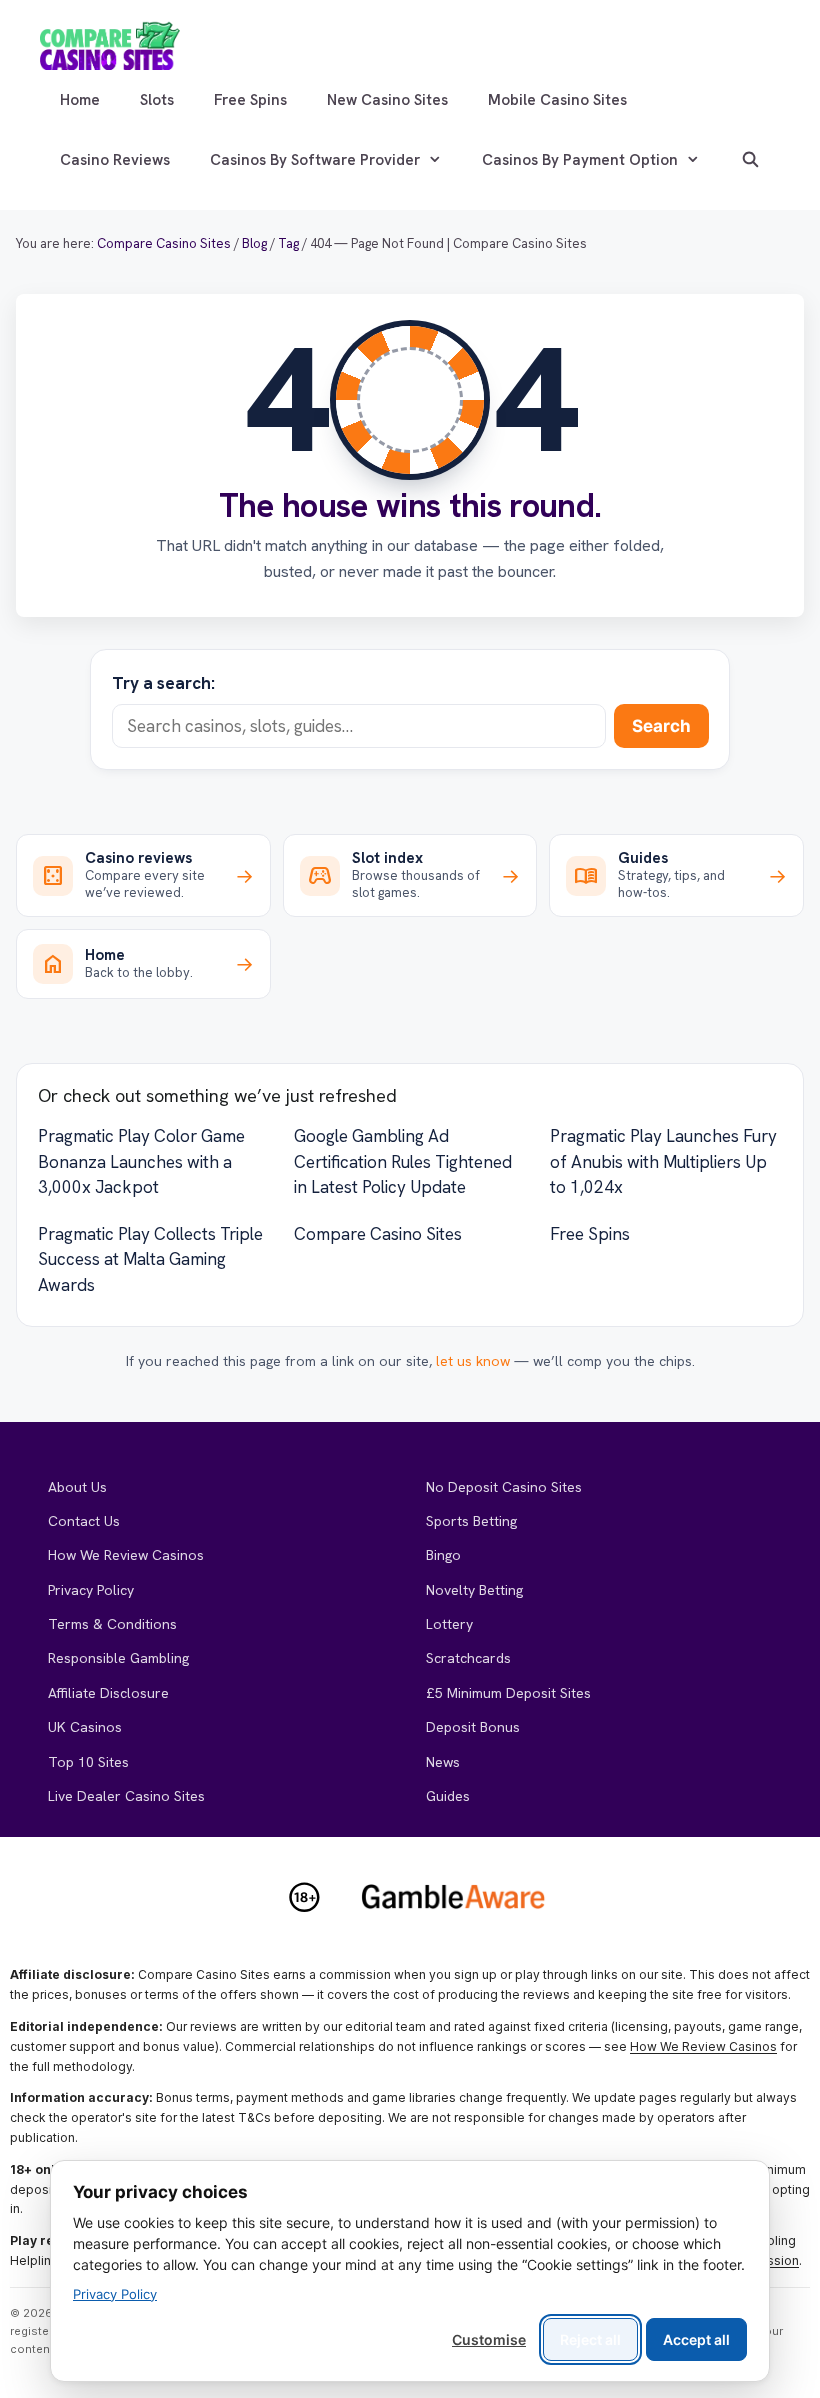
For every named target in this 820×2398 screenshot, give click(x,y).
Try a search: (163, 683)
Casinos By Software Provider (315, 160)
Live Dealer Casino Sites (126, 1796)
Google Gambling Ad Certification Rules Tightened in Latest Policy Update (403, 1161)
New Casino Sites (387, 100)
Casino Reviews (115, 160)
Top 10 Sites (88, 1762)
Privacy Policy (91, 1590)
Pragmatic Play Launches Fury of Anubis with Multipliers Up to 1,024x (663, 1161)
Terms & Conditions (112, 1624)
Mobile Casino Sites (557, 100)
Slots (157, 100)
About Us (77, 1487)
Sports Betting (471, 1521)
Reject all (590, 2339)
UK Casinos (85, 1727)
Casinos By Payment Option (580, 160)
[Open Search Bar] (750, 160)
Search (661, 726)
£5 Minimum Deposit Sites (508, 1693)
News (443, 1762)
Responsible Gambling (118, 1658)
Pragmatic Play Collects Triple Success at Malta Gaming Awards (150, 1259)
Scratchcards (468, 1658)
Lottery (449, 1624)
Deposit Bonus (473, 1727)
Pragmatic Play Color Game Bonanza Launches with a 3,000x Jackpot (141, 1161)
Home (80, 100)
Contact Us (84, 1521)
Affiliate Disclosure (108, 1693)
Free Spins (250, 100)
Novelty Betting (474, 1590)
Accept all (696, 2339)
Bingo (443, 1555)
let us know (473, 1361)
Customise (489, 2339)
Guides (448, 1796)
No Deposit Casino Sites (504, 1487)
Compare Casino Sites (378, 1234)
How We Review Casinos (126, 1555)
